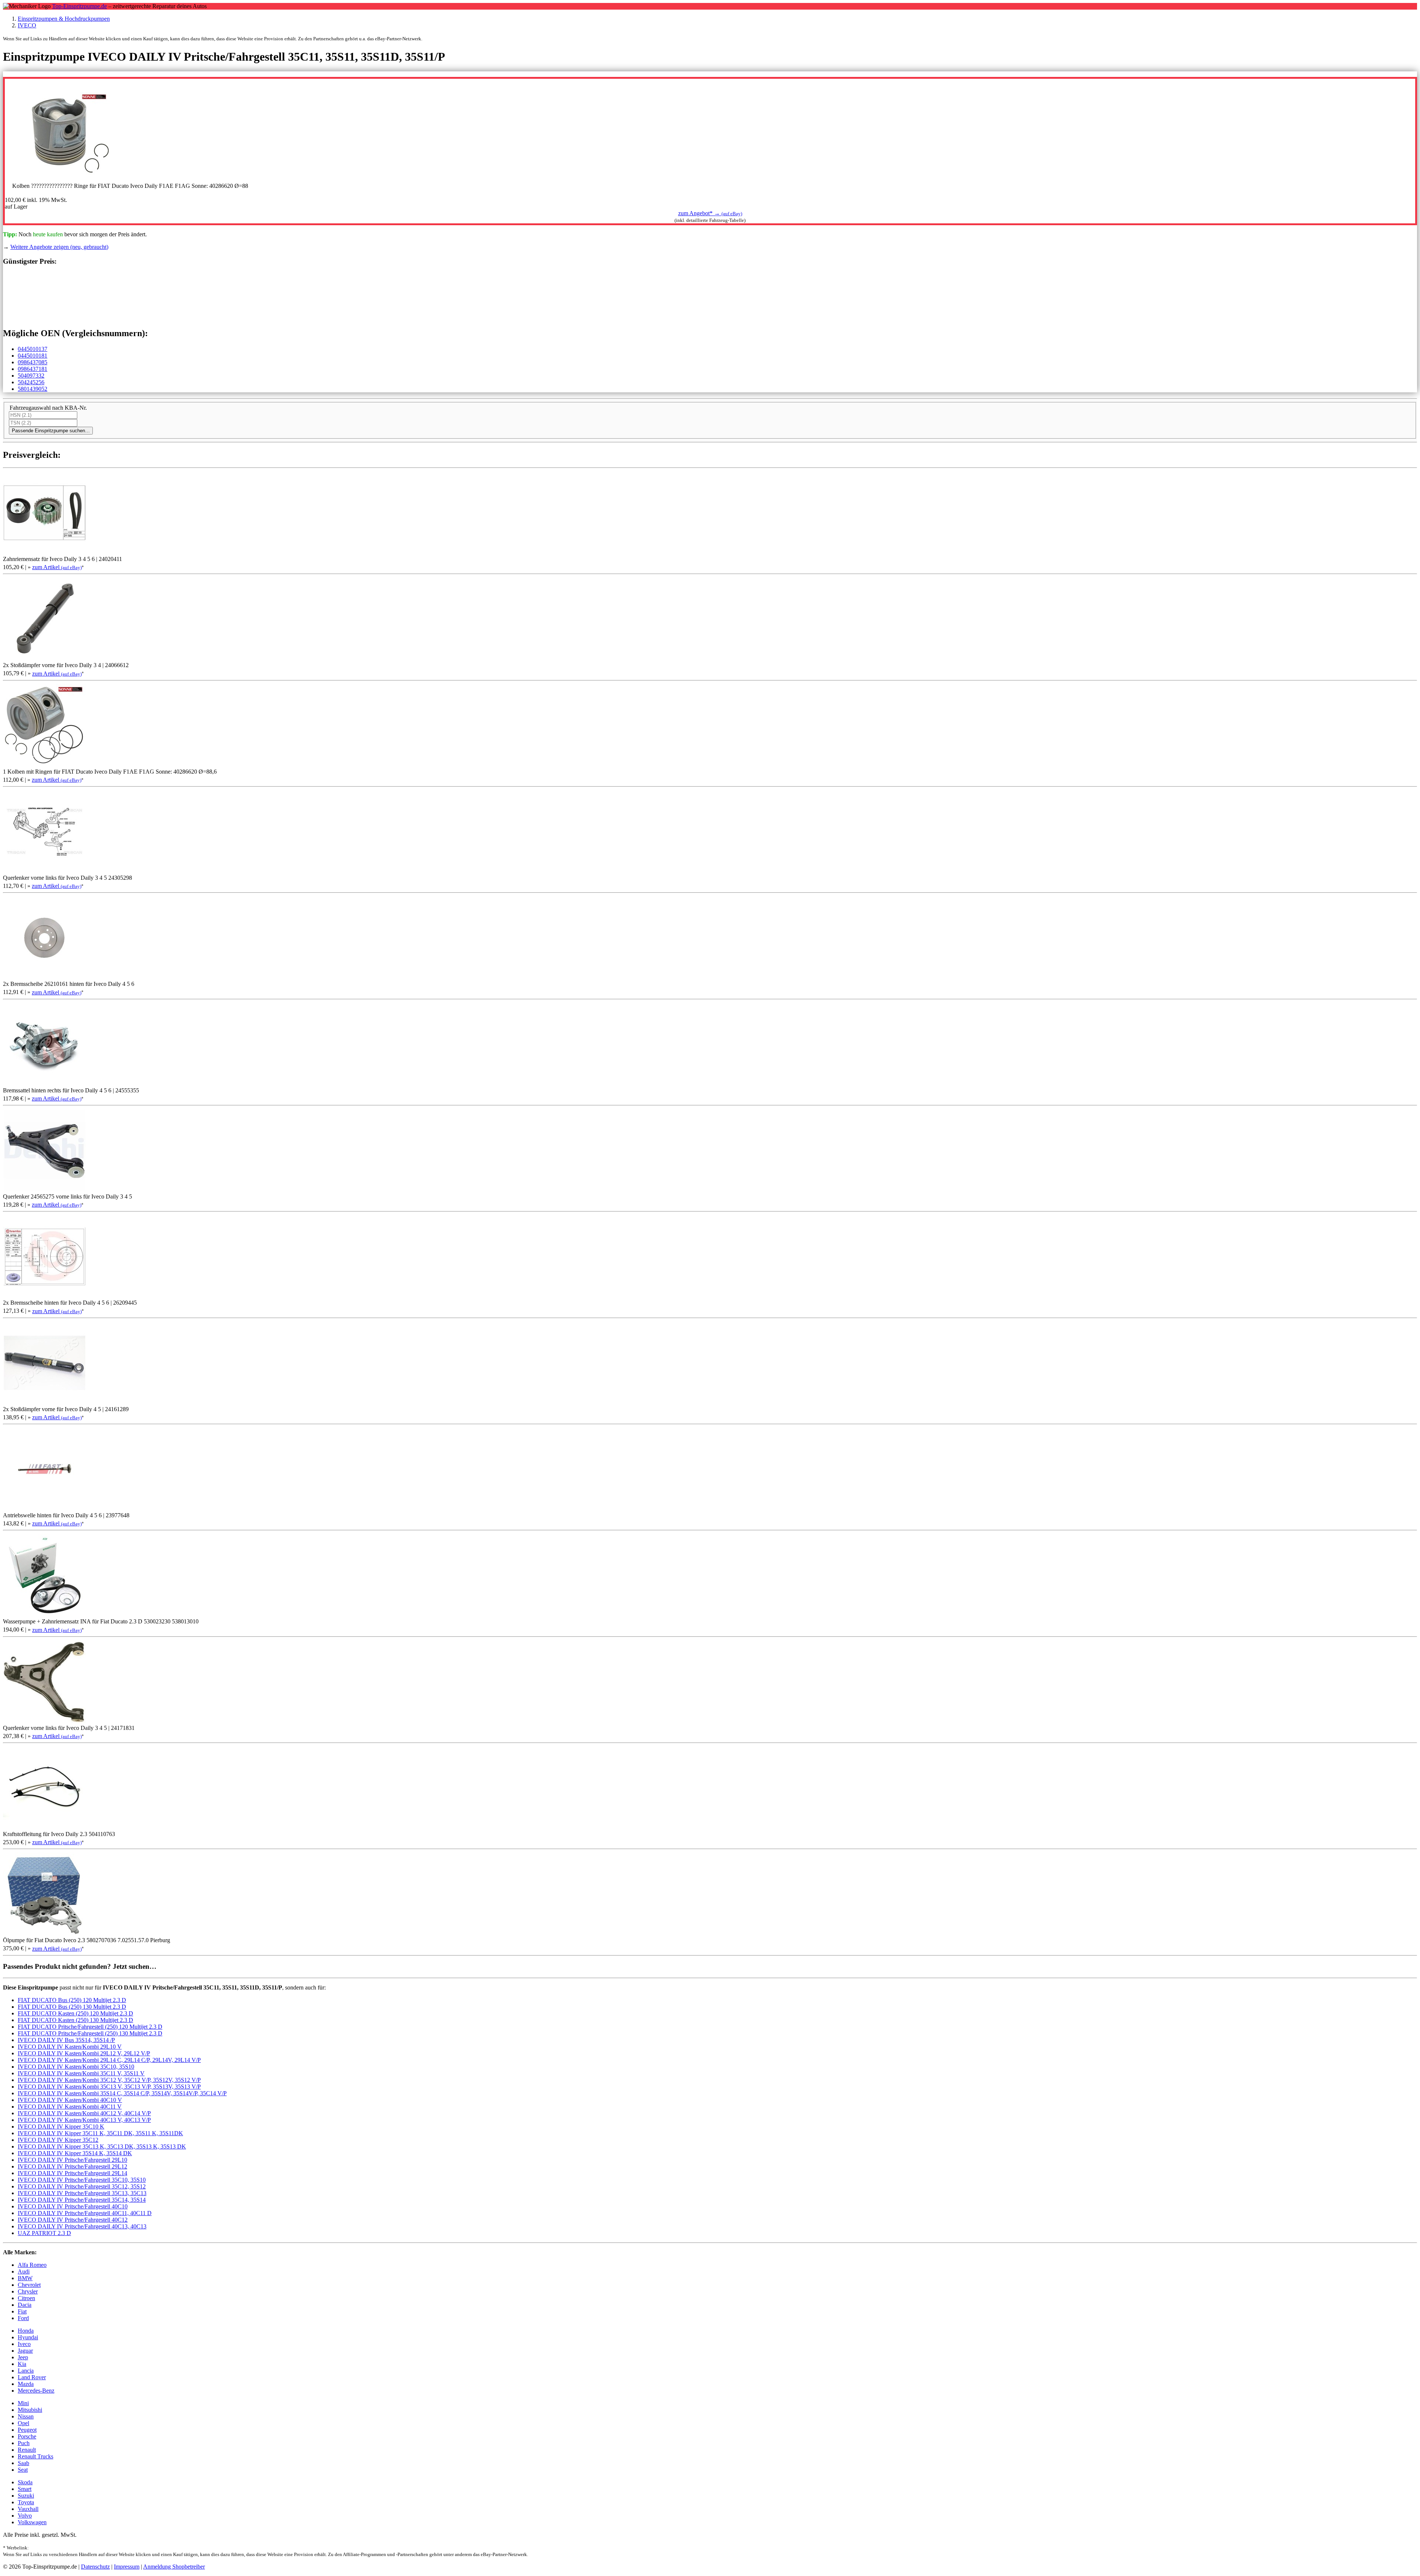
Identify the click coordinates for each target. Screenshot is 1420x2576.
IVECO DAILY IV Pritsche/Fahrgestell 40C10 (73, 2206)
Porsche (27, 2436)
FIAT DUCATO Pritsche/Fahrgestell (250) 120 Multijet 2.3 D (90, 2027)
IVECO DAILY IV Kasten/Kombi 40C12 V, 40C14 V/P (84, 2113)
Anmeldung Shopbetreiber (174, 2567)
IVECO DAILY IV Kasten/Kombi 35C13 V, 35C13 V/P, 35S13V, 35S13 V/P (109, 2087)
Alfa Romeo (32, 2265)
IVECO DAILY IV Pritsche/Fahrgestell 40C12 (73, 2220)
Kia (22, 2364)
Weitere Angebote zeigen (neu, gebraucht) (59, 247)
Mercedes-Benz (36, 2391)
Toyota (26, 2502)
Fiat (22, 2311)
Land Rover (32, 2377)
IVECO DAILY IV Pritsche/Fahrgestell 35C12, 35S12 (82, 2186)
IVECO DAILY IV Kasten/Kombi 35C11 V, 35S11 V (81, 2073)
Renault (27, 2450)
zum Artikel (57, 567)
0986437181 (33, 369)
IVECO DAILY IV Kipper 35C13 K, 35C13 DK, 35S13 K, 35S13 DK (102, 2146)
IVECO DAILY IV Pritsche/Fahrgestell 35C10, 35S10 (82, 2180)
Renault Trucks (35, 2456)
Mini (23, 2403)
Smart (25, 2489)
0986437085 (33, 362)
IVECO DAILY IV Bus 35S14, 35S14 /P (66, 2040)
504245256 (31, 382)
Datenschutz (95, 2567)
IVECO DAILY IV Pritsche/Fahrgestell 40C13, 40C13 (82, 2226)
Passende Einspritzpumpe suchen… (51, 431)
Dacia (25, 2305)
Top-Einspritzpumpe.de (80, 6)
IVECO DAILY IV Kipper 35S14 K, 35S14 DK (75, 2153)
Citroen (26, 2298)
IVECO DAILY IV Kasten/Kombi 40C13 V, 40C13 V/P (84, 2120)
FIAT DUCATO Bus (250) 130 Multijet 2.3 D (72, 2007)
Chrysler (28, 2291)
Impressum (127, 2567)
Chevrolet (29, 2285)
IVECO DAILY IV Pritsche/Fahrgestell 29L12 (72, 2166)
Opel (23, 2423)
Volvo (25, 2516)
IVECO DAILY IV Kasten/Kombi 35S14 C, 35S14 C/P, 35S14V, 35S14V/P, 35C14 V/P (122, 2093)
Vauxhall (28, 2509)
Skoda (25, 2482)
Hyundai (28, 2337)
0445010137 (33, 349)
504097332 (31, 376)
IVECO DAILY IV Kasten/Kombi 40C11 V (70, 2107)
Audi (24, 2271)
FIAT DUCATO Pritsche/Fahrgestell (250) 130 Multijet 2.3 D (90, 2033)
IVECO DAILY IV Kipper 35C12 (58, 2140)
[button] (710, 213)
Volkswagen (32, 2522)
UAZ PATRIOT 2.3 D (44, 2233)
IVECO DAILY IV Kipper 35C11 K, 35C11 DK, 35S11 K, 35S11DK (100, 2133)
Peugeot (27, 2430)
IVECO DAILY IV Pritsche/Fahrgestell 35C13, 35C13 (82, 2193)
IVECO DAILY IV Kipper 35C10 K (61, 2127)
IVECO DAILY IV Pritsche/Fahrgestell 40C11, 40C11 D (85, 2213)
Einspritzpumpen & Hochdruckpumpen (64, 19)
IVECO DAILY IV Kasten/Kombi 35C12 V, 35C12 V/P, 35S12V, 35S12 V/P (109, 2080)
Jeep (23, 2357)
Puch (24, 2443)
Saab (23, 2463)
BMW (25, 2278)
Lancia (26, 2371)
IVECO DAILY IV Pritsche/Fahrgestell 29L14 (72, 2173)
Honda (26, 2331)
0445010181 (33, 356)
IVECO (27, 25)
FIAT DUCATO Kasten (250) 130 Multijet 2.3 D (75, 2020)
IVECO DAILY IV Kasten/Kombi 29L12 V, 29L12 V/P (84, 2053)
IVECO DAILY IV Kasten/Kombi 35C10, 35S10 (76, 2067)
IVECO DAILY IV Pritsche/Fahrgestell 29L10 (72, 2160)
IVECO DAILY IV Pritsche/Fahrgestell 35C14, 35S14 (82, 2200)
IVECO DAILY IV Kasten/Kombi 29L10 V (70, 2047)
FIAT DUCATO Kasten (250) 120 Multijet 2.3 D (75, 2013)
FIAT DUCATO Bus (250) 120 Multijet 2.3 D (72, 2000)
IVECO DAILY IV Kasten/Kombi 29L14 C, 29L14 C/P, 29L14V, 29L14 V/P (109, 2060)
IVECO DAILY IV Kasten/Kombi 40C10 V (70, 2100)
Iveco (24, 2344)
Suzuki (26, 2496)
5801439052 (33, 389)
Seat (23, 2470)
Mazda (26, 2384)
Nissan (26, 2416)
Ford (23, 2318)
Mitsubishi (30, 2410)
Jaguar (25, 2351)
